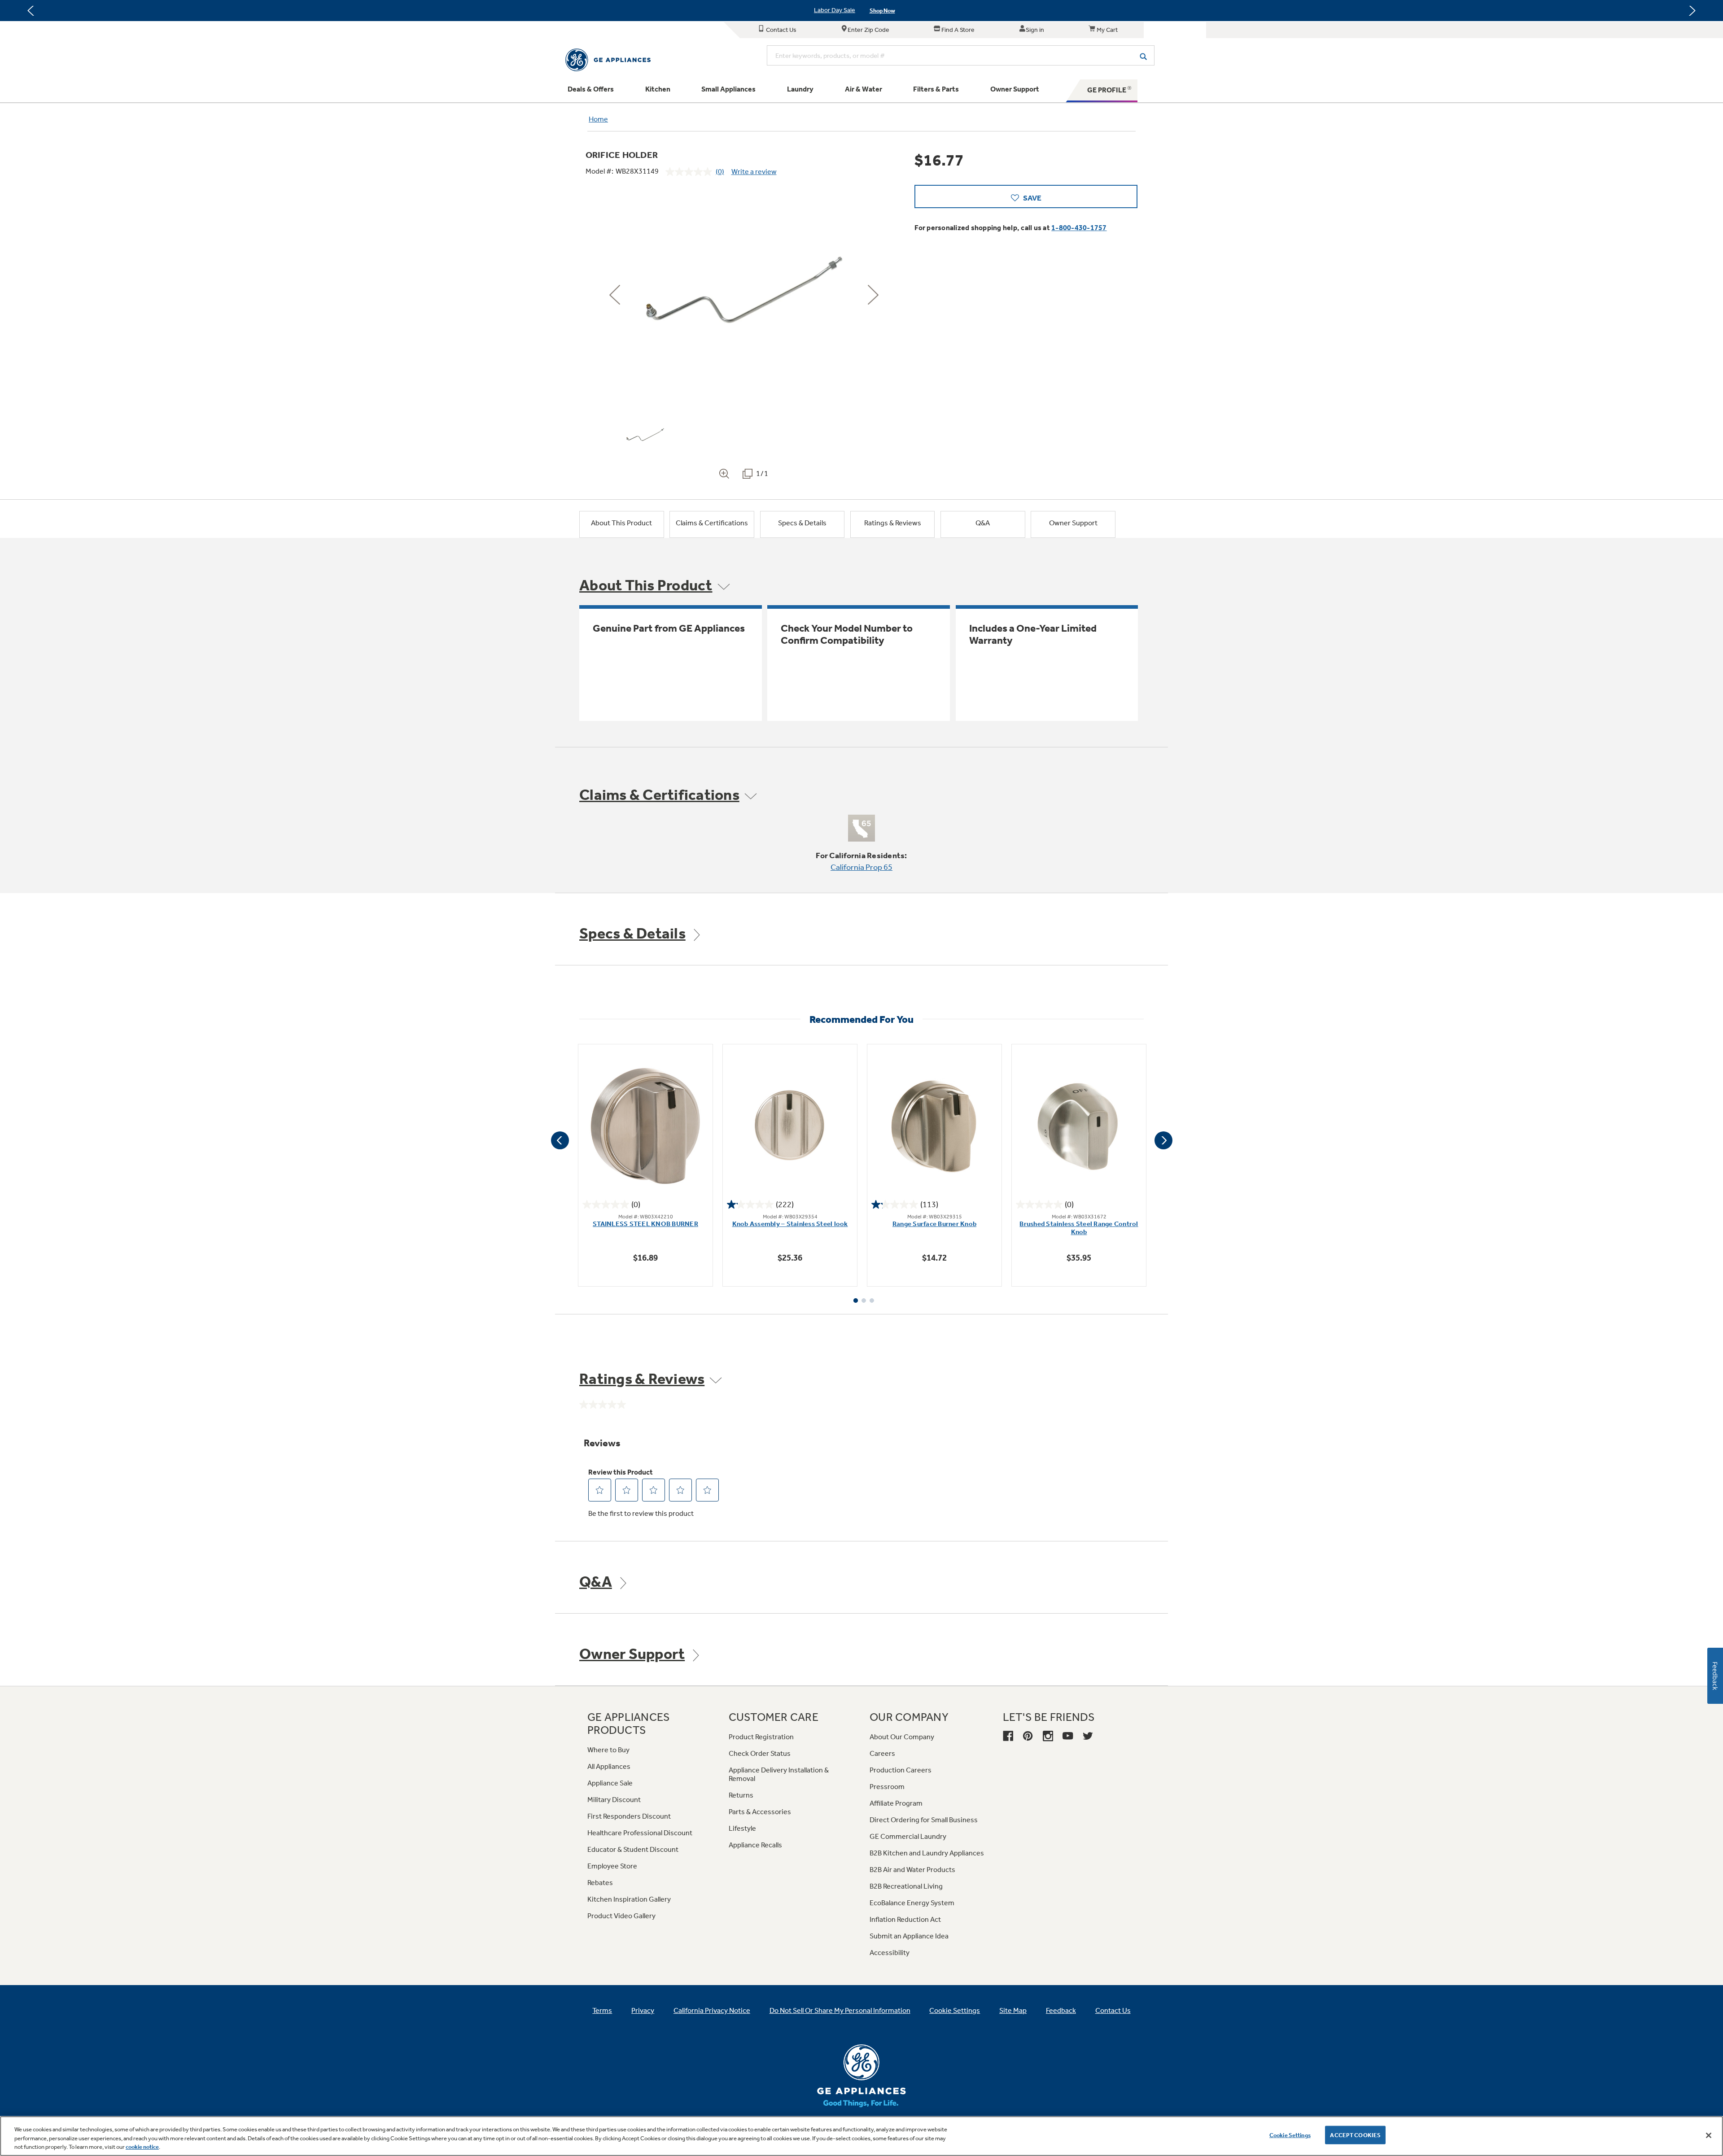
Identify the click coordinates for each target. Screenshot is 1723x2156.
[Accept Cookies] (1709, 2135)
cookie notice (142, 2147)
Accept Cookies (1355, 2135)
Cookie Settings (1290, 2135)
